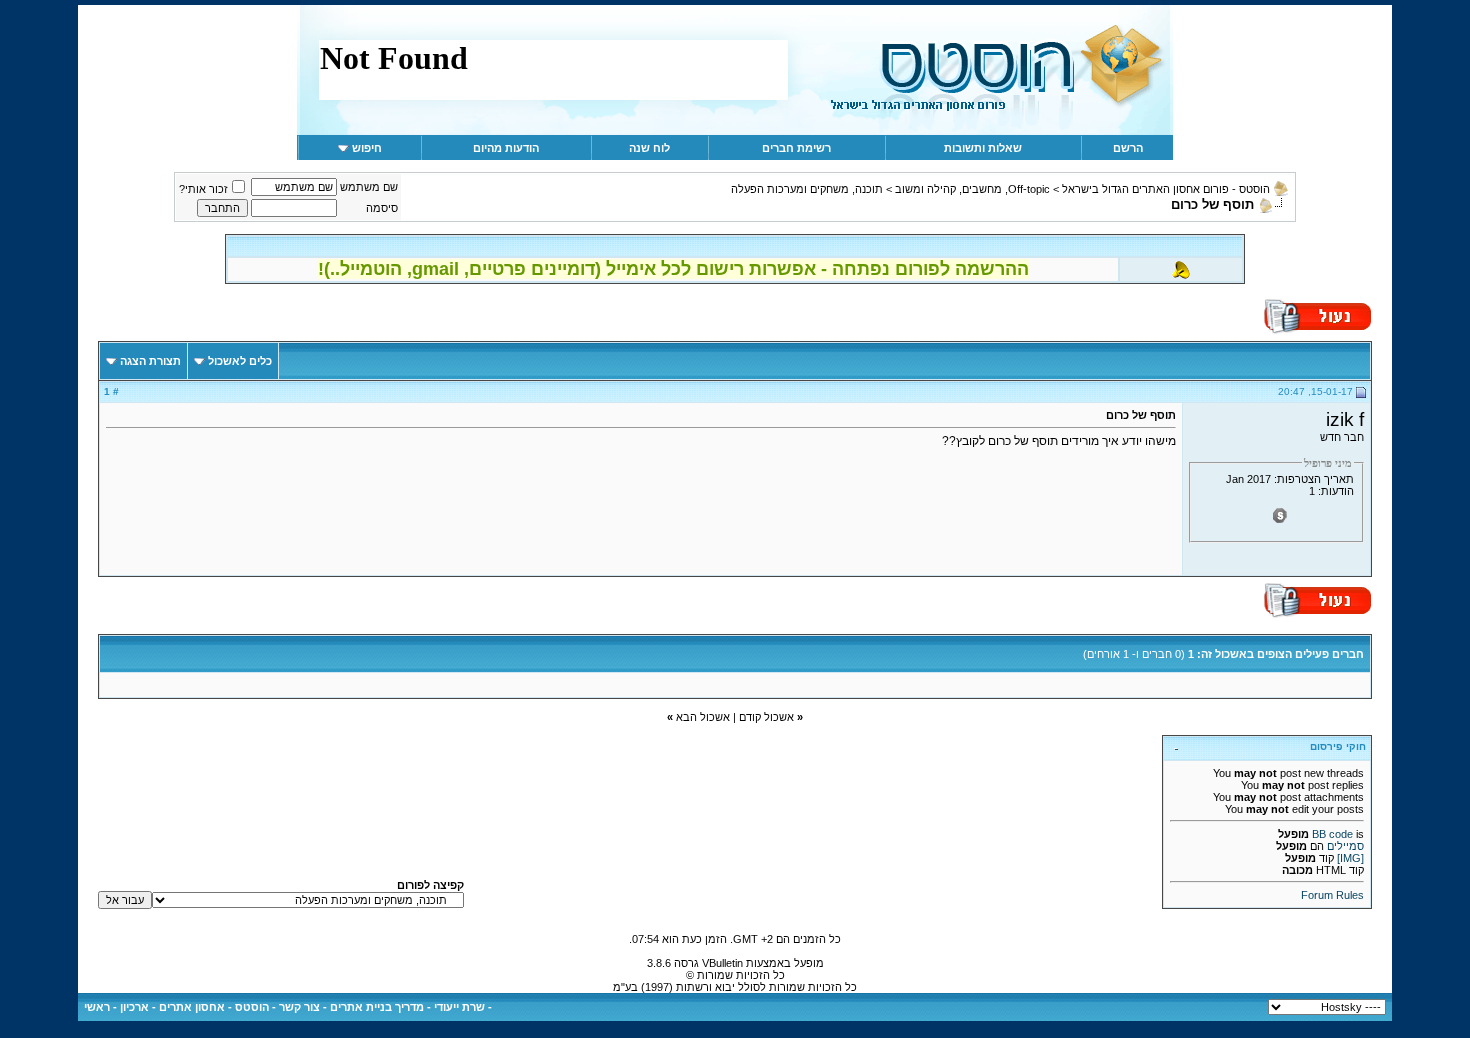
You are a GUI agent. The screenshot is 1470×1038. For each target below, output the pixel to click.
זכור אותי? (203, 189)
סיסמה (382, 208)
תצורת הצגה (150, 361)
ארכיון (134, 1007)
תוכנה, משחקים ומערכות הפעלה (807, 189)
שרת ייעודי (459, 1007)
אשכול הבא (703, 717)
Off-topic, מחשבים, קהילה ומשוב (972, 189)
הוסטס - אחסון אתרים (214, 1007)
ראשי (97, 1007)
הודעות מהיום (506, 148)
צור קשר (299, 1007)
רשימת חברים (796, 148)
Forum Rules (1332, 895)
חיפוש (367, 148)
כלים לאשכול (240, 361)
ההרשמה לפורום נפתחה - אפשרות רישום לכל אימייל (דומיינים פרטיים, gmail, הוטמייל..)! (673, 269)
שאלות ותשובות (983, 148)
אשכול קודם (766, 717)
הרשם (1128, 148)
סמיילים (1345, 846)
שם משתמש (369, 187)
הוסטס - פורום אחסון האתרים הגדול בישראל (1166, 189)
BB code (1332, 834)
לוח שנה (649, 148)
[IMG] (1350, 858)
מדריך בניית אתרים (377, 1007)
